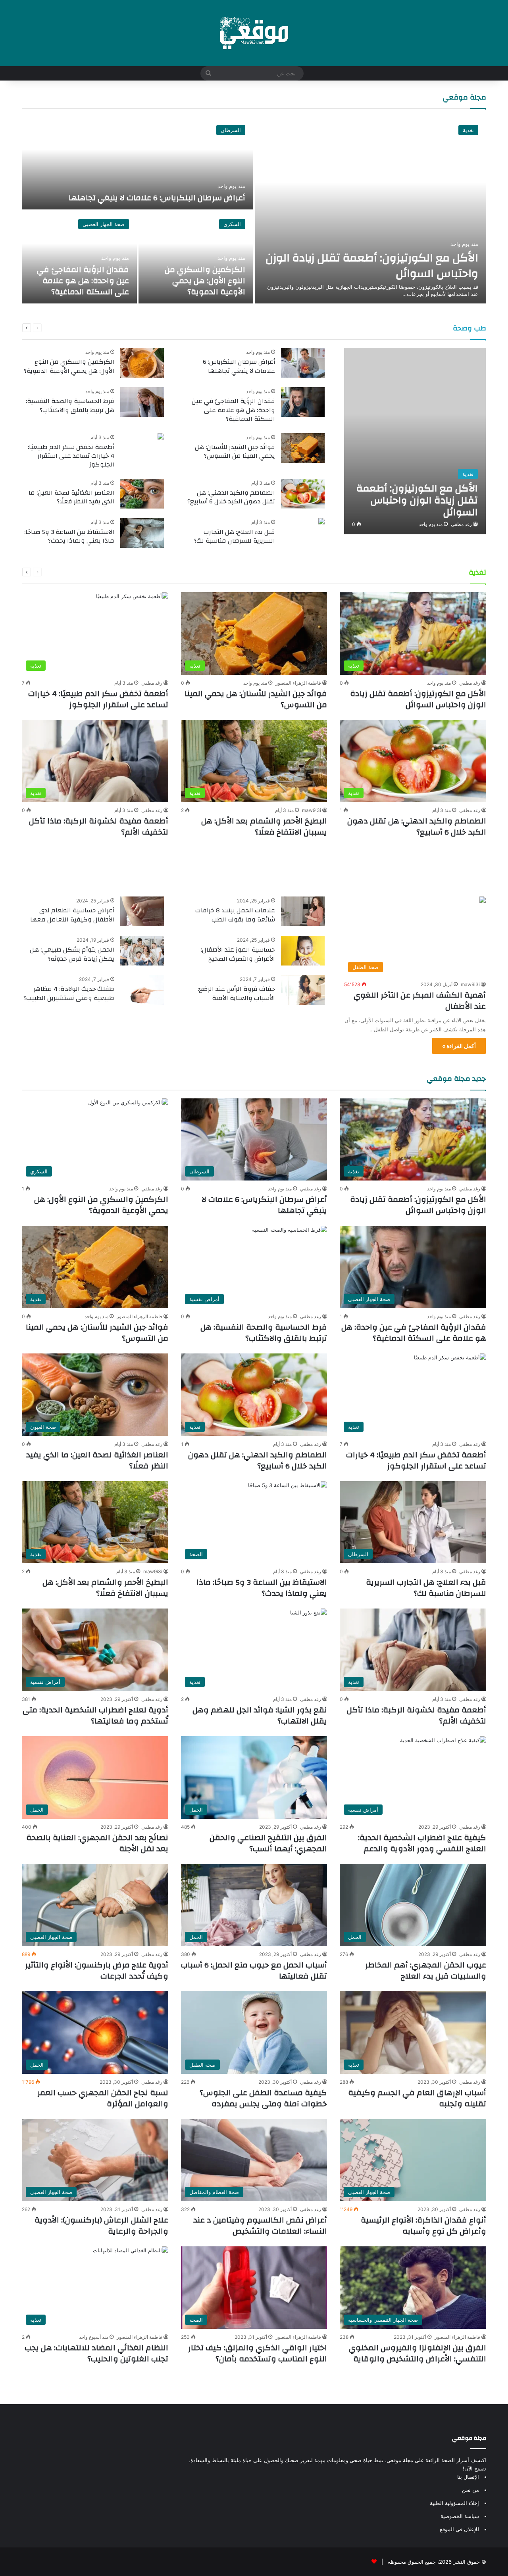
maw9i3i (312, 810)
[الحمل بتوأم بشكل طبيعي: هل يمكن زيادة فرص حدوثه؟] (142, 951)
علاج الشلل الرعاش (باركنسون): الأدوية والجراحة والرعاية (101, 2226)
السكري (232, 224)
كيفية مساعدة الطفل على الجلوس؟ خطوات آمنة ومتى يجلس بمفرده (263, 2098)
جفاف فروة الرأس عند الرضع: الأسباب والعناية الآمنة (236, 993)
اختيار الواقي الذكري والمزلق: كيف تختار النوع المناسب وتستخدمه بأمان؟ (258, 2353)
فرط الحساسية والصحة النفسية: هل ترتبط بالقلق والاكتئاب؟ (70, 405)
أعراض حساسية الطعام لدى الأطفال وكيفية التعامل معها (72, 915)
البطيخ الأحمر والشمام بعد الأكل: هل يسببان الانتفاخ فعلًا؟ (264, 826)
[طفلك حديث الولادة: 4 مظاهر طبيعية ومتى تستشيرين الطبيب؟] (142, 990)
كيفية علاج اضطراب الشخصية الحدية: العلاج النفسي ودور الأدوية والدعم (422, 1843)
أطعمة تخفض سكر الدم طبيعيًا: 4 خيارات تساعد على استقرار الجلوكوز (71, 456)
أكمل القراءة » (459, 1046)
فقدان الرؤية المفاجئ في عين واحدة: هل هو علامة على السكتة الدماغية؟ (83, 281)
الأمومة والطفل (455, 871)
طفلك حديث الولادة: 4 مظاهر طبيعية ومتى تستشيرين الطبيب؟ (69, 993)
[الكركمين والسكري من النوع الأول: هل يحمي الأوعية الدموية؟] (196, 257)
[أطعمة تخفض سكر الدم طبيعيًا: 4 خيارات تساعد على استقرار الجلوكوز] (161, 437)
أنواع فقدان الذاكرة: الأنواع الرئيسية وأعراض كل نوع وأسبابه (423, 2226)
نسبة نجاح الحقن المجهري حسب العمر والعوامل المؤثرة (103, 2098)
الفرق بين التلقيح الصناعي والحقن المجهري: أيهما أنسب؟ (268, 1843)
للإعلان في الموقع (459, 2529)
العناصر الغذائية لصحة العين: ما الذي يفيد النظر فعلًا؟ (71, 497)
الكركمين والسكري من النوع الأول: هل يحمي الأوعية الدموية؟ (205, 281)
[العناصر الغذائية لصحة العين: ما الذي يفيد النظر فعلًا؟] (142, 494)
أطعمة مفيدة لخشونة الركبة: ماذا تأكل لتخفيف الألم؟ (99, 826)
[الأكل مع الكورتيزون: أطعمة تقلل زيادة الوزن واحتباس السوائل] (370, 210)
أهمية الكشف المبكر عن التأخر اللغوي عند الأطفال (420, 1001)
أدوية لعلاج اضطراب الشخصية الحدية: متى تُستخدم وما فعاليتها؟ (95, 1715)
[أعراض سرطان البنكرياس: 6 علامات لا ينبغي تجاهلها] (138, 163)
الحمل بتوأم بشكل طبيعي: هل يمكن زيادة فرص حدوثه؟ (72, 954)
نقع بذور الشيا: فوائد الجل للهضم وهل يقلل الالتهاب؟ (260, 1715)
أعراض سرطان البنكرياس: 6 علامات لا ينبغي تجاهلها (157, 198)
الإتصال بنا (468, 2477)
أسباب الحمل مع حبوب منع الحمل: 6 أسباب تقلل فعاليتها (254, 1970)
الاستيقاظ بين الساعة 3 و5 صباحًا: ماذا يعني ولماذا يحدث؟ (69, 536)
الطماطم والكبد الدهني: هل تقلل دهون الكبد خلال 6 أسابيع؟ (231, 497)
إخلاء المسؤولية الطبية (454, 2503)
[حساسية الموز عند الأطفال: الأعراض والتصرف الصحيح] (303, 951)
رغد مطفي (461, 524)
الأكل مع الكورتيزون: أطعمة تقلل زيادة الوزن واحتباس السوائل (372, 266)
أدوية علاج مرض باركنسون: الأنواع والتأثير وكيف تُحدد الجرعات (97, 1970)
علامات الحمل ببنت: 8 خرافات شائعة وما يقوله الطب (235, 915)
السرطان (231, 130)
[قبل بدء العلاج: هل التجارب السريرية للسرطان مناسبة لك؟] (321, 522)
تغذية (468, 130)
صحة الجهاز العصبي (104, 224)
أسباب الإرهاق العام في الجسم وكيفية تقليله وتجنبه (417, 2098)
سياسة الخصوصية (460, 2516)
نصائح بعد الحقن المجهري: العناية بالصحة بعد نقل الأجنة (97, 1843)
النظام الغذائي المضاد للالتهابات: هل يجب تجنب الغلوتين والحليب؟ (96, 2353)
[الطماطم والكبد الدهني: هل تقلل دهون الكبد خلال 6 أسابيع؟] (303, 494)
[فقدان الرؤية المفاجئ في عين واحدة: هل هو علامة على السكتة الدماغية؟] (79, 257)
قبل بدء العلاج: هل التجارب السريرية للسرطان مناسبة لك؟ (234, 536)
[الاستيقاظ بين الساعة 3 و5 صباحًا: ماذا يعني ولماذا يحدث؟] (142, 533)
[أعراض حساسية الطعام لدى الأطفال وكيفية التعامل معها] (142, 911)
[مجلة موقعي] (254, 33)
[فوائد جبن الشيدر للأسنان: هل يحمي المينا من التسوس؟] (303, 448)
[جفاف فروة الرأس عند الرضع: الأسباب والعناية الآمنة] (303, 990)
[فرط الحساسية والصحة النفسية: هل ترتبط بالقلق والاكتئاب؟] (142, 402)
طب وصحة (470, 328)
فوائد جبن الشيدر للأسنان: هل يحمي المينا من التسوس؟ (235, 451)
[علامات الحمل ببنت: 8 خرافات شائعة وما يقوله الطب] (303, 911)
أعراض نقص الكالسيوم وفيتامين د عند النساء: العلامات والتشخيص (260, 2226)
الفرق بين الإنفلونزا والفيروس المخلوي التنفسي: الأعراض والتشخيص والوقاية (418, 2353)
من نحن (470, 2490)
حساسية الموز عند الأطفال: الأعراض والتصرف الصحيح (238, 954)
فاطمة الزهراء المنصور (298, 683)
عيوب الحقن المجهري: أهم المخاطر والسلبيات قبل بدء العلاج (426, 1970)
